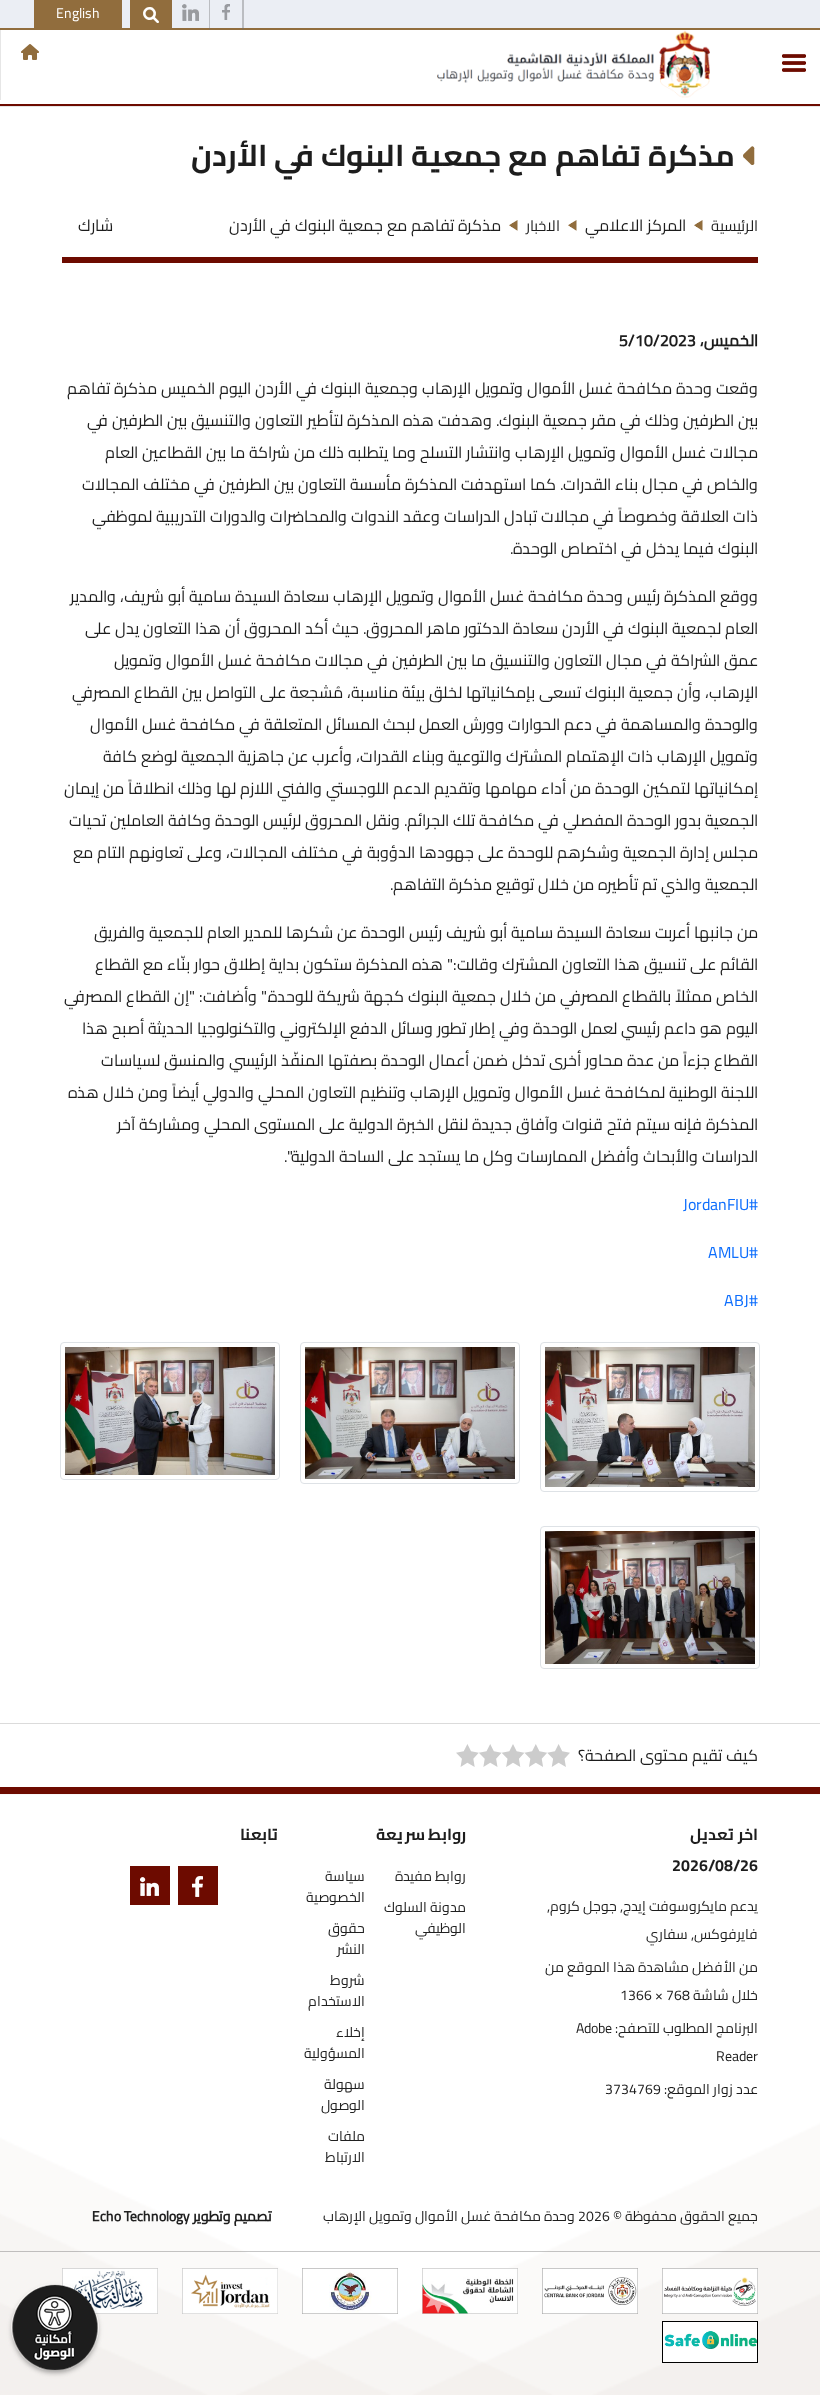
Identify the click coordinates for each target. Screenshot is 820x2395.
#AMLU (733, 1252)
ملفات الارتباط (345, 2147)
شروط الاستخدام (336, 1991)
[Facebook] (226, 15)
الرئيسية (734, 225)
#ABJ (741, 1300)
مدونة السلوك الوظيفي (425, 1918)
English (78, 13)
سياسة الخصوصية (335, 1887)
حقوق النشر (346, 1939)
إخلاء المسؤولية (334, 2043)
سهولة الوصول (343, 2095)
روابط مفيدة (430, 1876)
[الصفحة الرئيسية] (30, 52)
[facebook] (194, 1889)
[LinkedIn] (146, 1889)
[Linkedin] (190, 15)
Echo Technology (141, 2216)
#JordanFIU (720, 1204)
